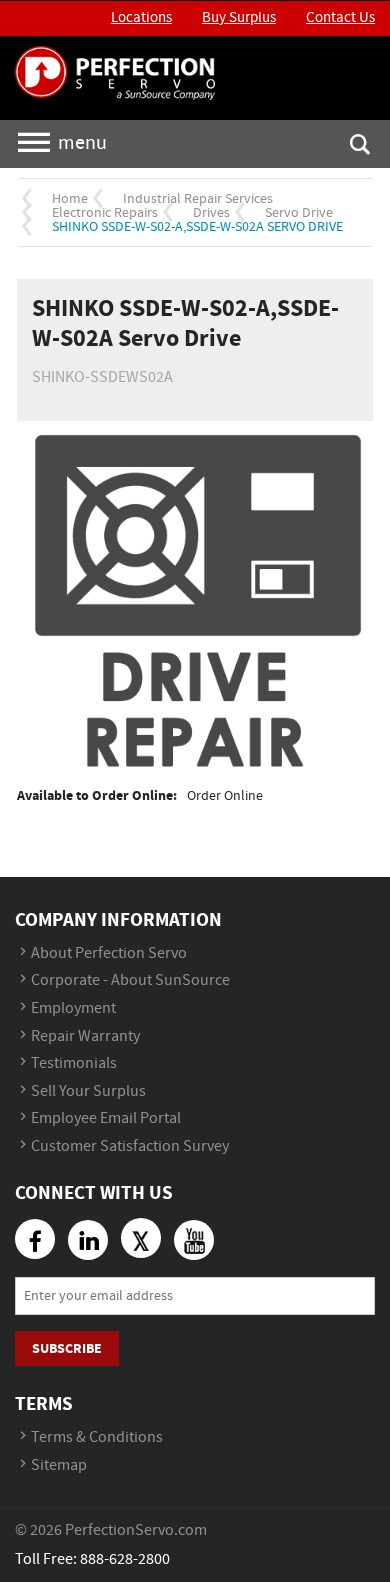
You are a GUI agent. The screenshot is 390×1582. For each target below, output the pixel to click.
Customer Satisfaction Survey (130, 1146)
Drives (211, 213)
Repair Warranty (85, 1036)
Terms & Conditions (97, 1437)
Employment (73, 1008)
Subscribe (67, 1348)
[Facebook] (35, 1239)
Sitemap (59, 1465)
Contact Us (340, 18)
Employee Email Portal (106, 1118)
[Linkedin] (88, 1240)
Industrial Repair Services (198, 199)
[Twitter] (141, 1238)
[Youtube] (194, 1240)
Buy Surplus (239, 18)
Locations (141, 18)
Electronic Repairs (105, 213)
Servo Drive (299, 213)
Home (70, 199)
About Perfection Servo (109, 953)
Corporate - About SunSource (130, 980)
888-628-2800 (125, 1559)
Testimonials (74, 1063)
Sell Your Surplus (88, 1091)
